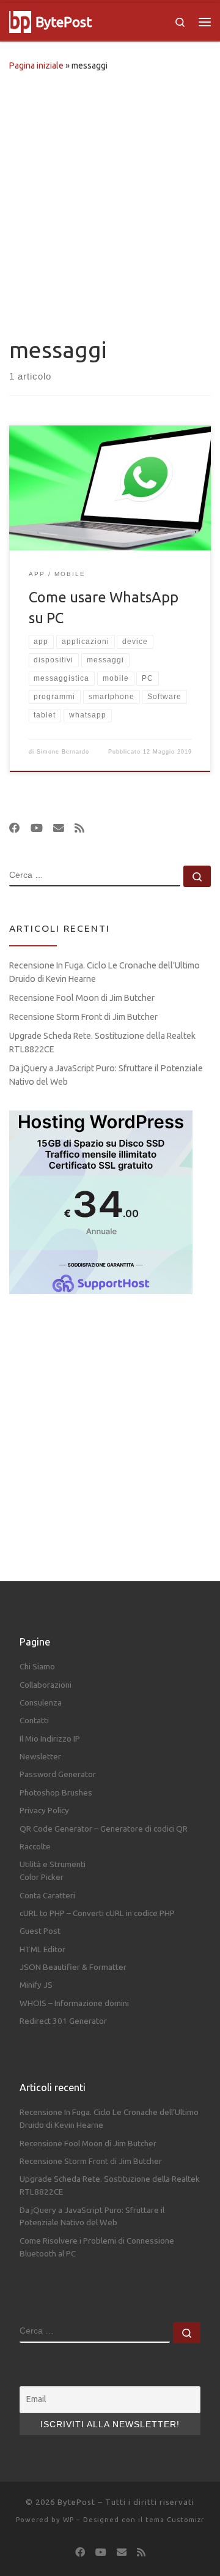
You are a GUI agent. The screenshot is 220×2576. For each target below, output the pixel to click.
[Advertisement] (110, 201)
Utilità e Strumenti (53, 1864)
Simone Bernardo (63, 752)
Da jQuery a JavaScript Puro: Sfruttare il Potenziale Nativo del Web (106, 1075)
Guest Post (40, 1931)
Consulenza (41, 1702)
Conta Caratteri (47, 1895)
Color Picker (42, 1877)
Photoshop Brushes (56, 1792)
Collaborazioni (46, 1685)
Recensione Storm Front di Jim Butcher (83, 1017)
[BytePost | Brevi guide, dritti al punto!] (20, 21)
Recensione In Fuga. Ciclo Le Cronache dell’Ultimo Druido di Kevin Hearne (105, 972)
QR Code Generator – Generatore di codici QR (104, 1829)
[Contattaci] (59, 828)
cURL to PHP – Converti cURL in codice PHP (97, 1913)
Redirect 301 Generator (63, 2021)
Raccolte (35, 1846)
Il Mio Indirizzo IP (50, 1739)
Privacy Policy (44, 1810)
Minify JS (36, 1985)
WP (68, 2520)
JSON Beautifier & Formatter (73, 1967)
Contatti (34, 1720)
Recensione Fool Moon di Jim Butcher (82, 998)
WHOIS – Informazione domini (74, 2003)
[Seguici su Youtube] (37, 828)
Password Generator (58, 1774)
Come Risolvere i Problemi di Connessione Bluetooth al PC (97, 2247)
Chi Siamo (37, 1666)
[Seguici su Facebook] (15, 828)
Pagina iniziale (36, 66)
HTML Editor (42, 1949)
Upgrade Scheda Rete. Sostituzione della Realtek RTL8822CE (102, 1043)
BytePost (76, 2502)
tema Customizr (175, 2520)
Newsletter (40, 1756)
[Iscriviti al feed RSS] (79, 828)
